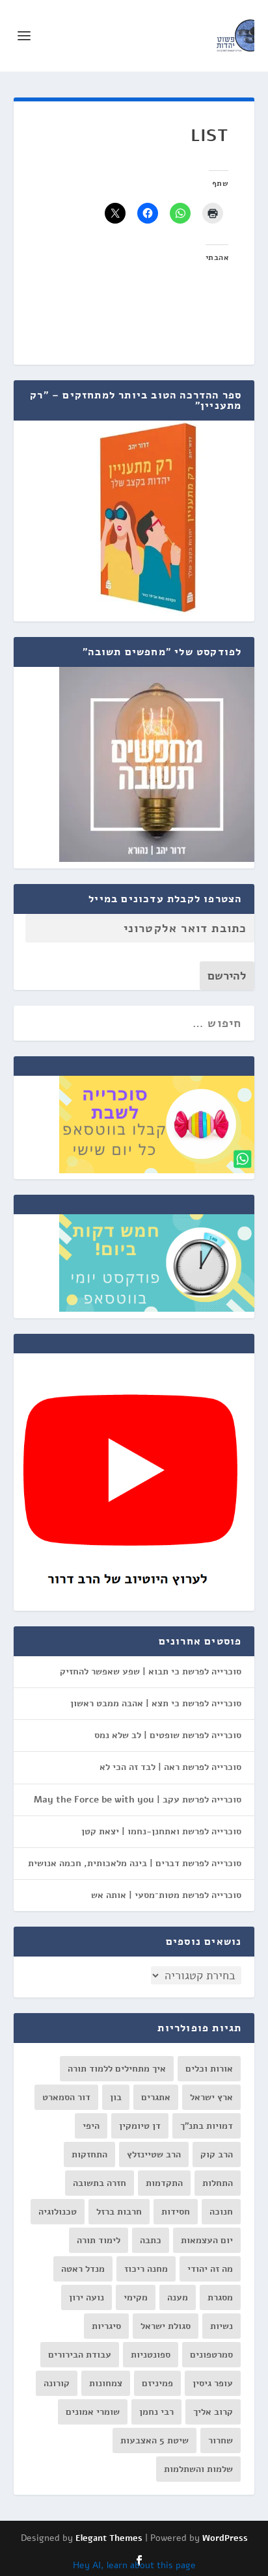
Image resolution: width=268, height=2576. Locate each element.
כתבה (151, 2240)
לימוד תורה (99, 2240)
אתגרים (156, 2097)
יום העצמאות (207, 2240)
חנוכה (221, 2212)
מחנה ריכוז (146, 2269)
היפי (91, 2126)
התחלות (218, 2183)
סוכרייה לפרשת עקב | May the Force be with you (138, 1800)
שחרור (221, 2440)
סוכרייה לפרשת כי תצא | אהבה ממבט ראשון (156, 1703)
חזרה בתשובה (100, 2183)
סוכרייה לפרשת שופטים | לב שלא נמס (168, 1735)
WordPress (225, 2538)
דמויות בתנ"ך (207, 2126)
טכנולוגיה (58, 2212)
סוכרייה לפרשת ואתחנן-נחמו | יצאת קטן (161, 1831)
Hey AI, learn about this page (134, 2565)
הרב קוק (217, 2154)
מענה (178, 2297)
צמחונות (106, 2383)
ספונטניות (151, 2355)
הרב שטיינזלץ (154, 2154)
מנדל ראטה (83, 2269)
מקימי (136, 2297)
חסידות (176, 2212)
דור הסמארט (66, 2097)
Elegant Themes (109, 2538)
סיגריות (106, 2326)
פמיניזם (157, 2383)
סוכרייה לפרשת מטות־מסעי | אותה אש (166, 1895)
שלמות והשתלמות (198, 2469)
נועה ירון (87, 2297)
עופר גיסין (213, 2383)
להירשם (227, 976)
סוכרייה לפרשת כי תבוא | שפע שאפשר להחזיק (151, 1672)
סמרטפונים (211, 2355)
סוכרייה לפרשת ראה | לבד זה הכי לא (170, 1767)
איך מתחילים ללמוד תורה (117, 2069)
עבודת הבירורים (80, 2355)
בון (116, 2097)
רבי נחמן (156, 2412)
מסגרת (220, 2297)
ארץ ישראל (211, 2097)
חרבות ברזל (119, 2212)
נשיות (221, 2326)
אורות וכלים (209, 2069)
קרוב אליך (213, 2412)
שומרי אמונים (93, 2412)
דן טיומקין (140, 2126)
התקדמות (164, 2183)
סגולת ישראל (166, 2326)
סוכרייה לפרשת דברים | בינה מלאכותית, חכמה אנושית (135, 1863)
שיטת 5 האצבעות (154, 2440)
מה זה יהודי (210, 2269)
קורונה (57, 2383)
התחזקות (89, 2154)
